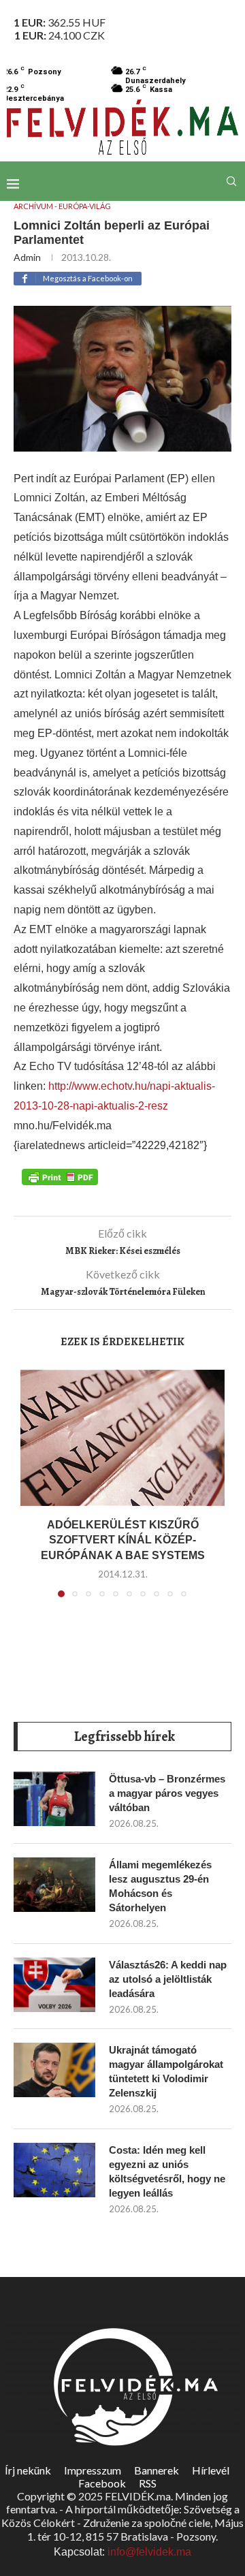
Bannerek (157, 2470)
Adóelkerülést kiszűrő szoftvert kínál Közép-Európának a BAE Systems (123, 1540)
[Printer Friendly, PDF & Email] (60, 1176)
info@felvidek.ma (149, 2552)
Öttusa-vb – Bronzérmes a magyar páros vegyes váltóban (167, 1793)
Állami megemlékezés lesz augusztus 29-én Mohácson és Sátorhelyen (160, 1886)
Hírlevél (211, 2470)
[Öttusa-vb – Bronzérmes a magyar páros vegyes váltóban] (54, 1799)
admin (27, 257)
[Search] (231, 181)
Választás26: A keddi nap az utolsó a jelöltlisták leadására (168, 1979)
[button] (32, 1492)
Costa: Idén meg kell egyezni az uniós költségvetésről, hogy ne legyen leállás (167, 2171)
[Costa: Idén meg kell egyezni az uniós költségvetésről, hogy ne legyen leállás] (54, 2170)
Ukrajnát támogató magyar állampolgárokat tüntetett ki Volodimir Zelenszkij (166, 2071)
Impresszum (93, 2470)
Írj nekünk (28, 2470)
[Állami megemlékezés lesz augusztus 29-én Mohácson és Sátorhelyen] (54, 1885)
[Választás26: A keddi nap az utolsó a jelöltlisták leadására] (54, 1985)
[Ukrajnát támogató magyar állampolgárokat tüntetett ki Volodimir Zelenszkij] (54, 2070)
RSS (148, 2483)
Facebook (102, 2483)
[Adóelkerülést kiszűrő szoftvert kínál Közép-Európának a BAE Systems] (122, 1438)
